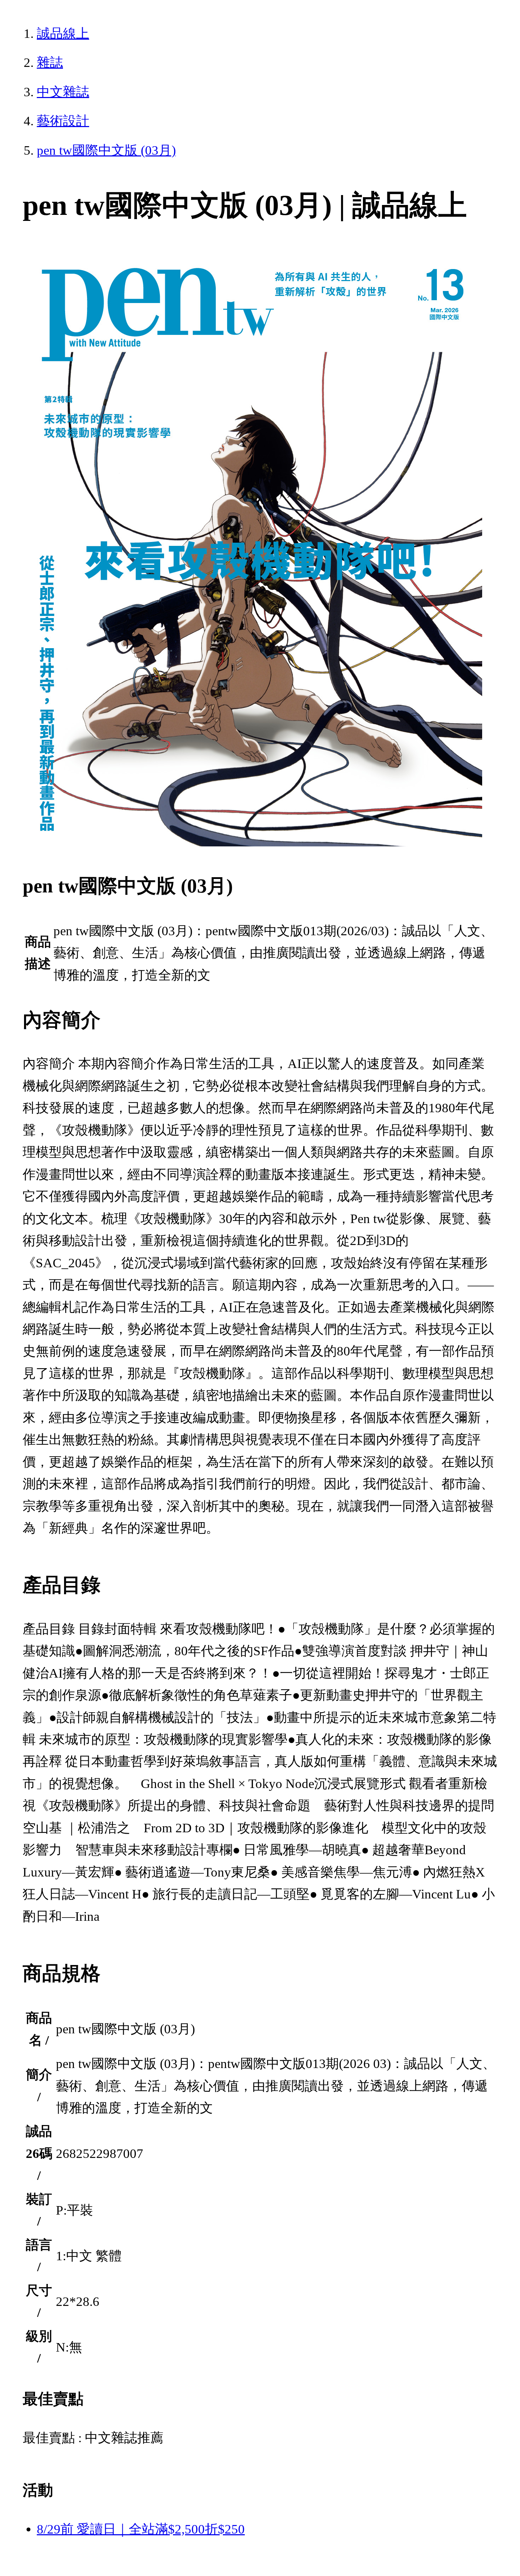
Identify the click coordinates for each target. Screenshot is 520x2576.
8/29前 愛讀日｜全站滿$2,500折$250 (141, 2529)
